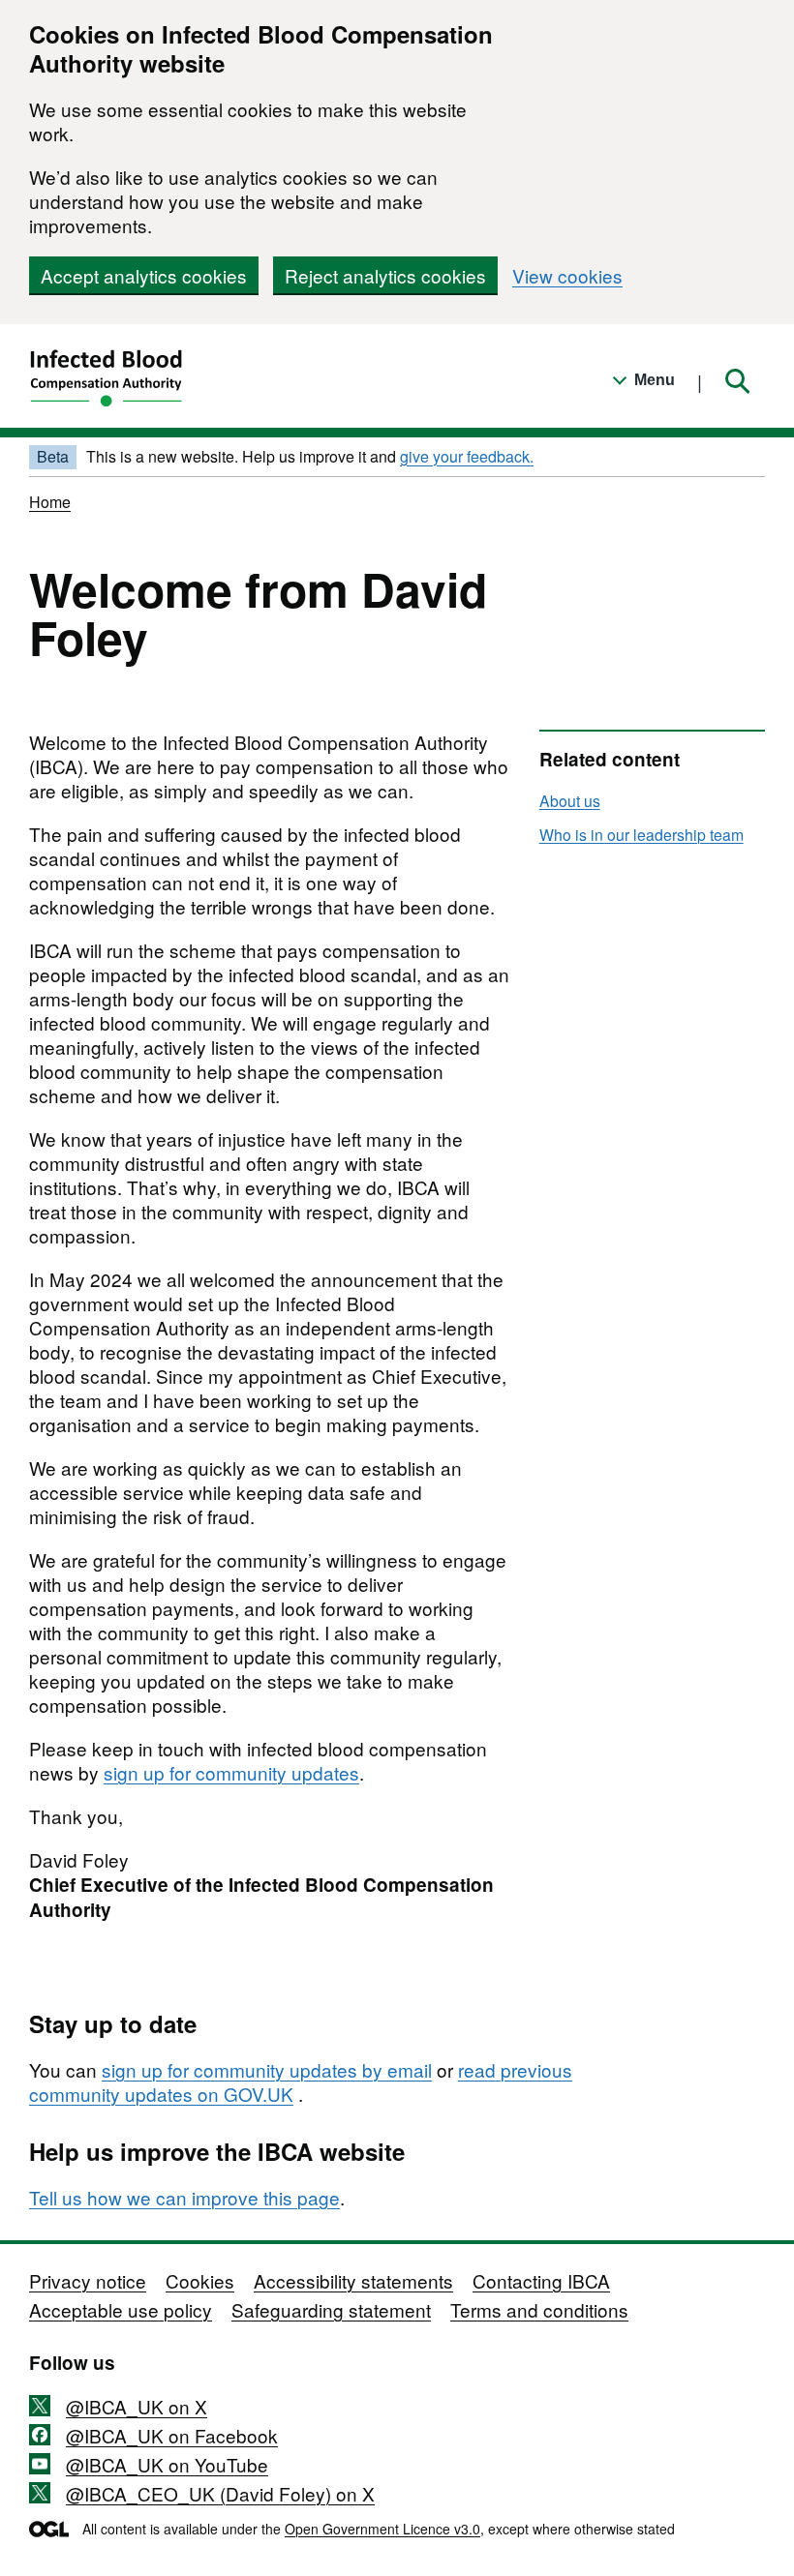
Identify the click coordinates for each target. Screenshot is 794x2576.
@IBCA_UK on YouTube (167, 2464)
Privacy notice (88, 2280)
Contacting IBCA (541, 2280)
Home (50, 502)
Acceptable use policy (121, 2309)
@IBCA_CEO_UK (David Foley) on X (220, 2493)
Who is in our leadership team (641, 834)
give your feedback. (467, 456)
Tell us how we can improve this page (184, 2197)
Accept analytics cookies (144, 275)
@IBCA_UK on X (137, 2406)
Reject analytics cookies (385, 275)
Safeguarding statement (331, 2309)
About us (570, 800)
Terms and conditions (539, 2309)
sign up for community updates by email (267, 2069)
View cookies (567, 275)
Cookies (200, 2280)
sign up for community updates (231, 1772)
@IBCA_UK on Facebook (172, 2435)
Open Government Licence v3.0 (382, 2529)
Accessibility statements (353, 2280)
